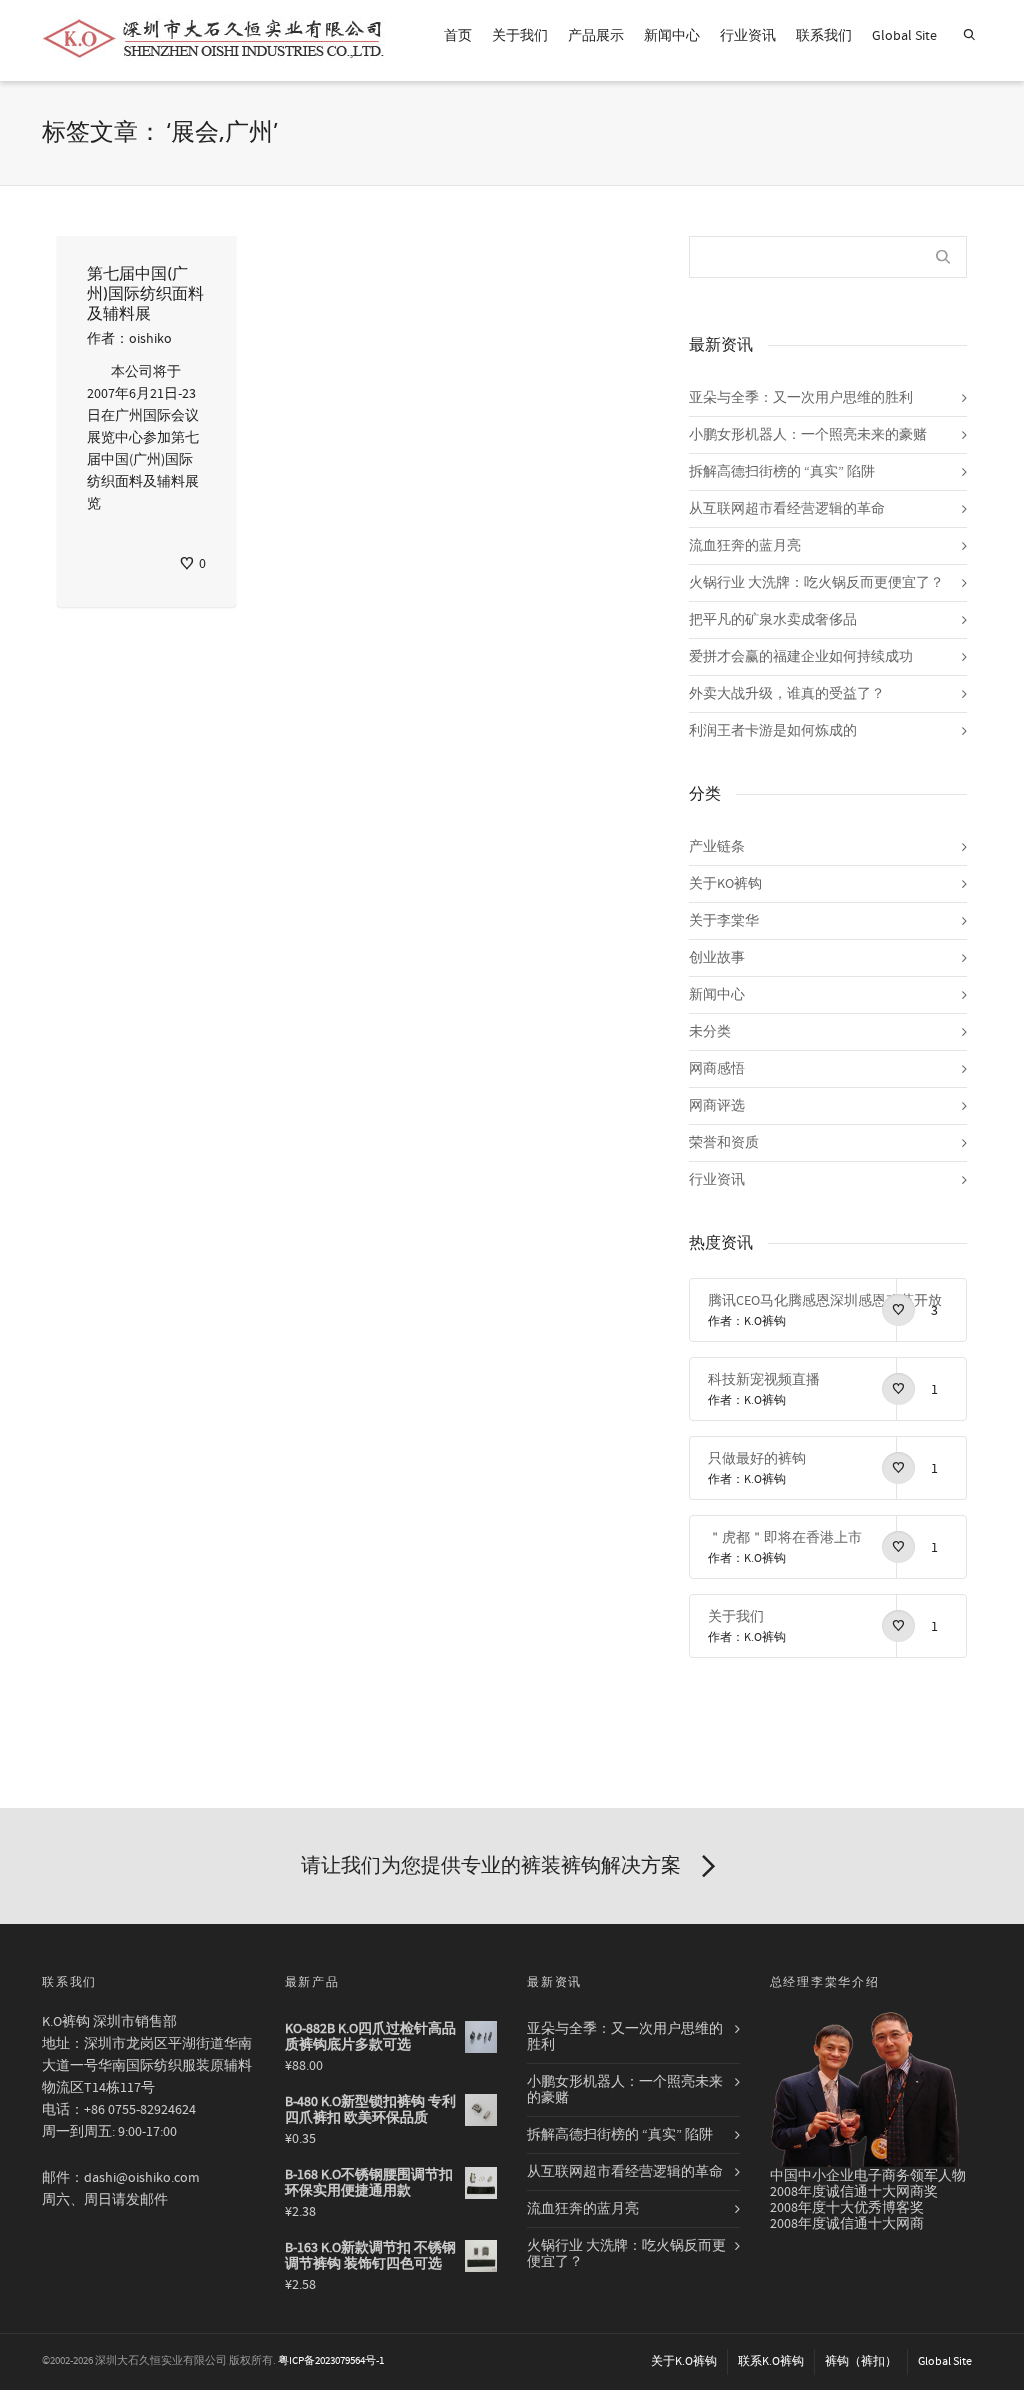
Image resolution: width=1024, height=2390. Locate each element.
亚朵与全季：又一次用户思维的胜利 (801, 398)
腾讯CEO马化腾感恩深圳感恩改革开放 (825, 1301)
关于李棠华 (724, 921)
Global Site (904, 36)
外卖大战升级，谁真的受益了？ (787, 694)
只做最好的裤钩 (757, 1459)
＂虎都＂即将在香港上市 (785, 1538)
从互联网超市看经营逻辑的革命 (787, 509)
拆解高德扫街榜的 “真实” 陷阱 (782, 472)
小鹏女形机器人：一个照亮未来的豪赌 (808, 435)
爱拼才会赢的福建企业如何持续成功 (801, 657)
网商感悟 (717, 1069)
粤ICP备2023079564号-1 (331, 2361)
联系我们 (824, 36)
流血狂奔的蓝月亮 (745, 546)
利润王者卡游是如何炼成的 (773, 731)
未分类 (710, 1032)
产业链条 (717, 847)
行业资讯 (748, 36)
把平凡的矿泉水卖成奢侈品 (773, 620)
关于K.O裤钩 (684, 2361)
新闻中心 (672, 36)
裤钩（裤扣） (861, 2361)
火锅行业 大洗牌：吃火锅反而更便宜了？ (816, 583)
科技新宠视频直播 (764, 1380)
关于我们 (520, 36)
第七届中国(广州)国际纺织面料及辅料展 (145, 294)
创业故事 (717, 958)
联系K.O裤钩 (771, 2361)
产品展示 (596, 36)
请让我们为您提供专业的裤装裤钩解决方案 (491, 1865)
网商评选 (717, 1106)
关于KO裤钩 (725, 884)
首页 (458, 36)
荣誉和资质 (724, 1143)
